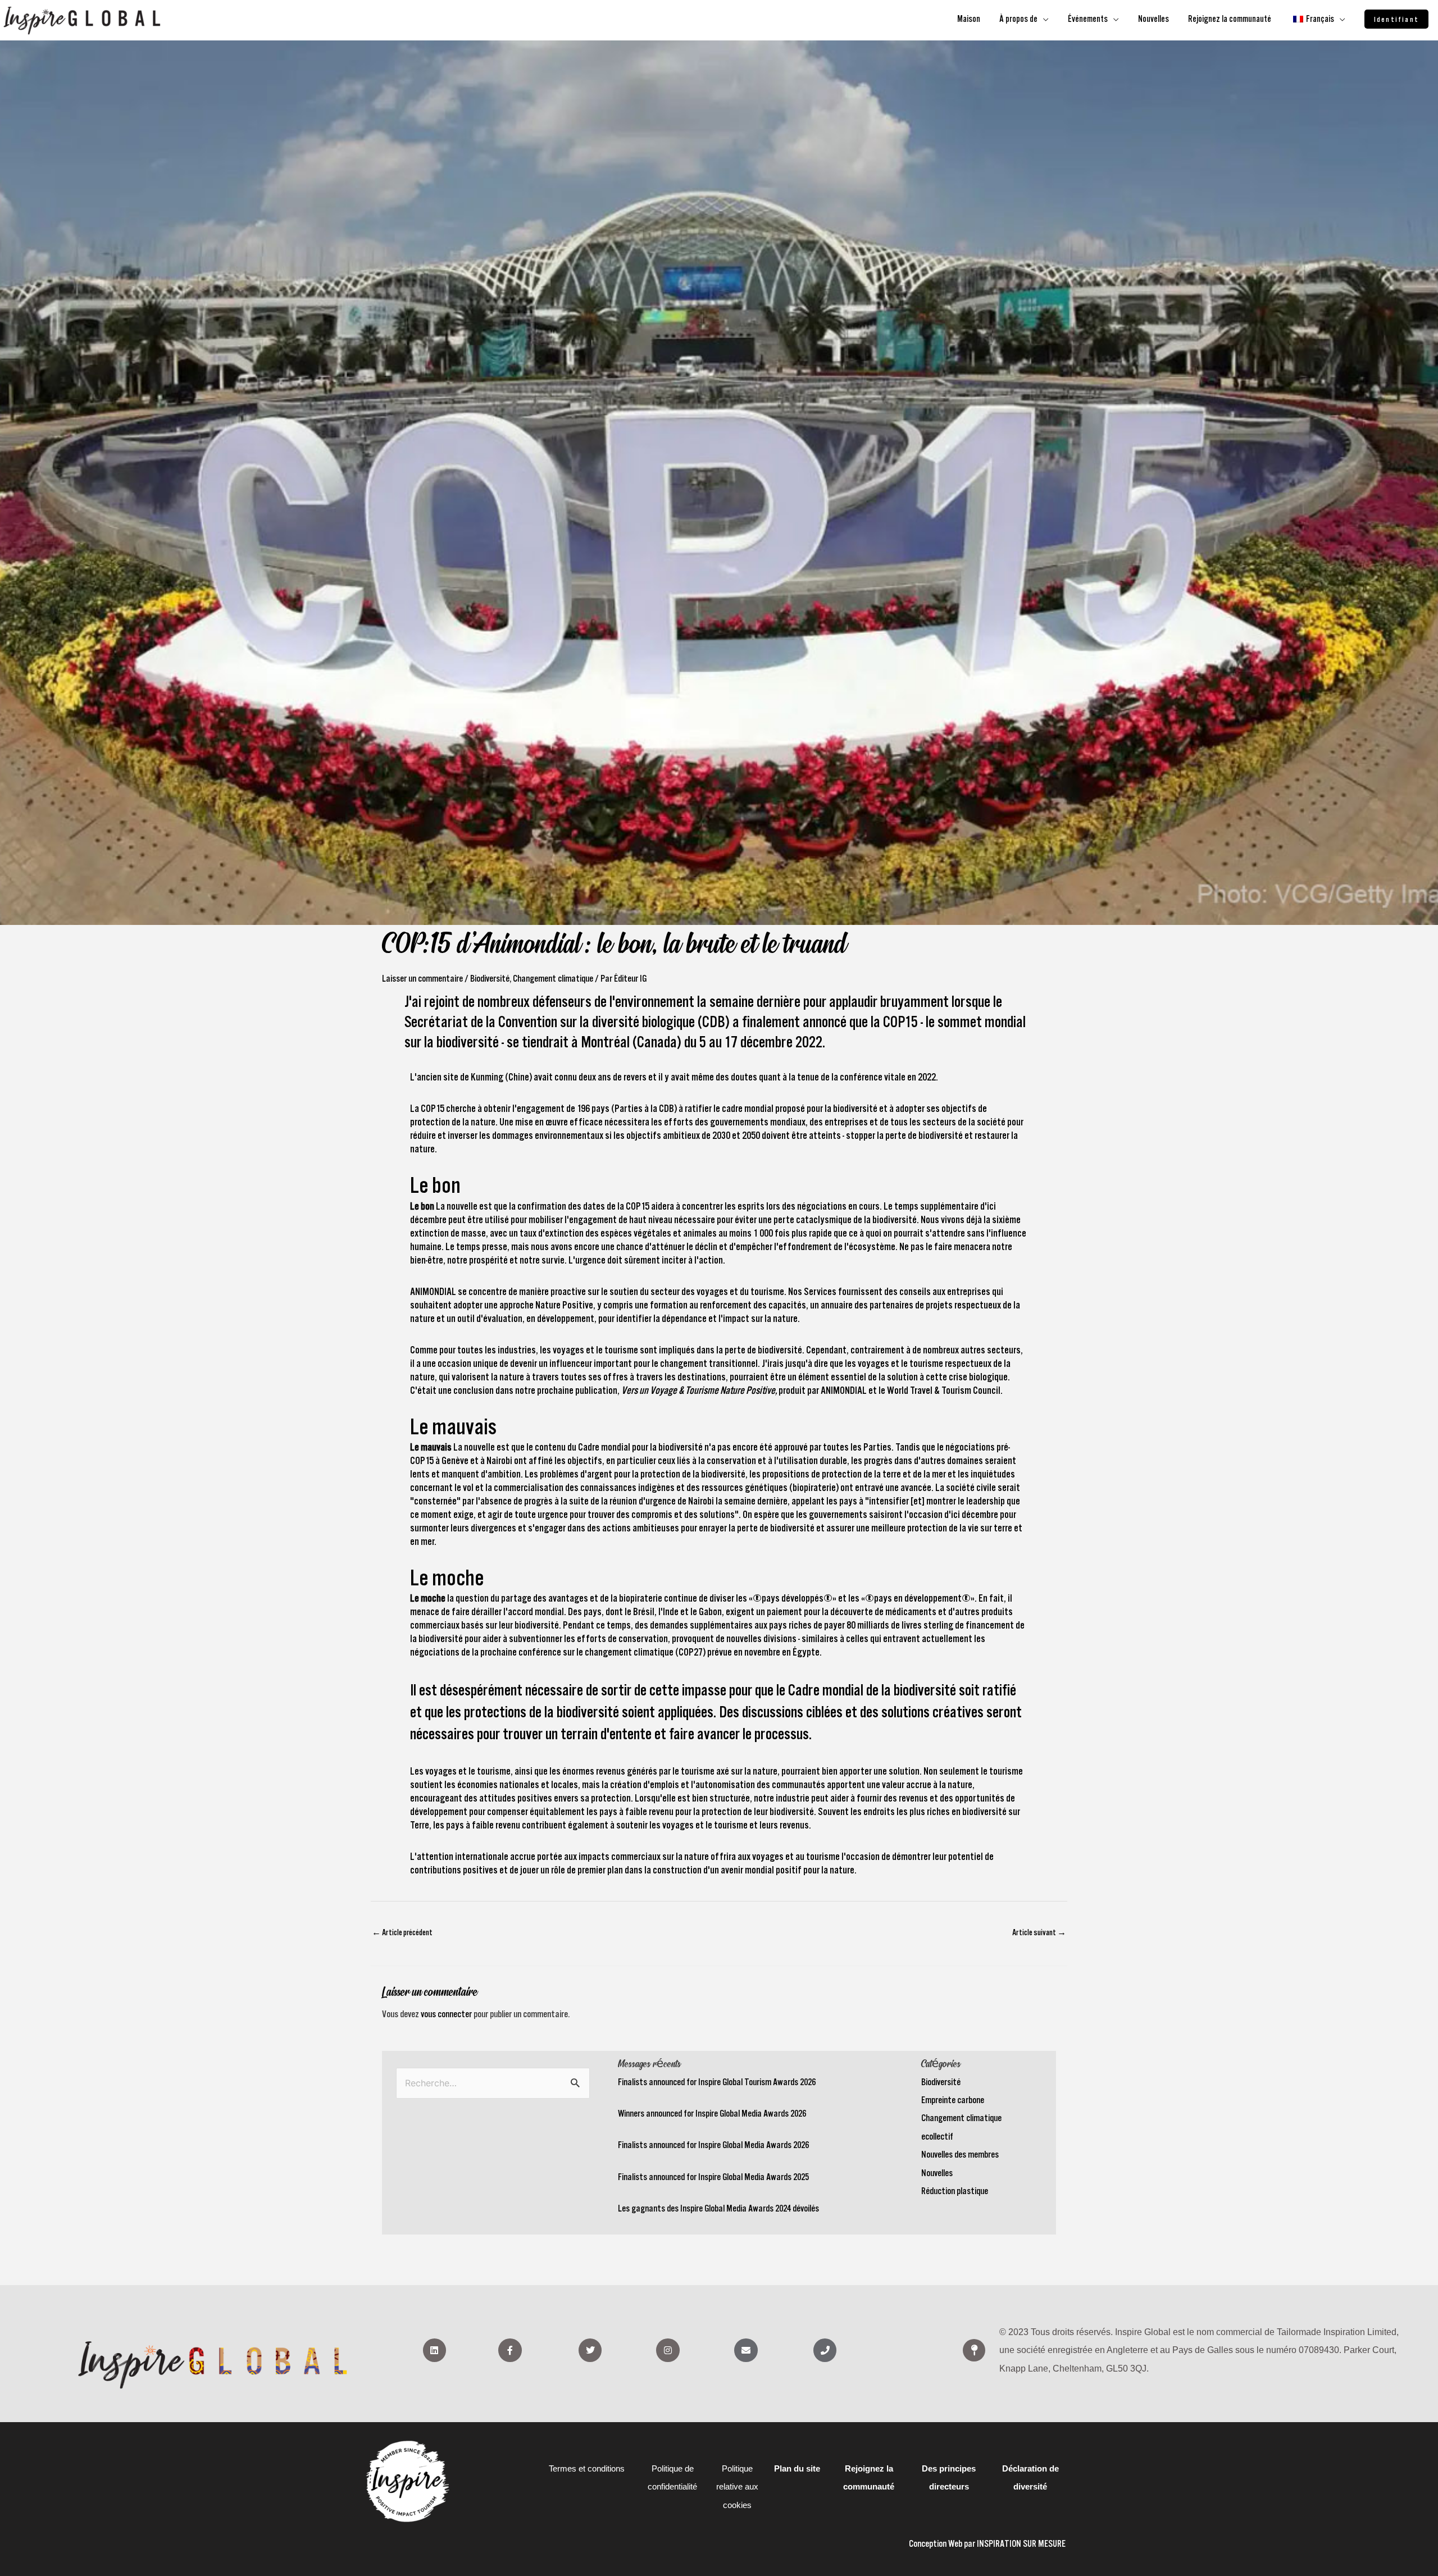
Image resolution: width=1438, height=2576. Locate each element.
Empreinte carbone (953, 2100)
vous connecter (446, 2014)
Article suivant (1039, 1932)
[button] (1396, 19)
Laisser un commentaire (422, 978)
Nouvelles (937, 2173)
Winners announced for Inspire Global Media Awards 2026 (712, 2113)
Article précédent (402, 1932)
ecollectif (937, 2136)
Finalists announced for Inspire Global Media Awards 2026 (713, 2145)
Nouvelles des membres (960, 2154)
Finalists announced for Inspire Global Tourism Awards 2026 (717, 2082)
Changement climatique (553, 978)
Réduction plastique (955, 2191)
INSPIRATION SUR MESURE (1021, 2543)
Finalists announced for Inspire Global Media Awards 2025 (713, 2177)
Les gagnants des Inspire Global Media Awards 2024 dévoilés (718, 2208)
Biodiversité (490, 978)
